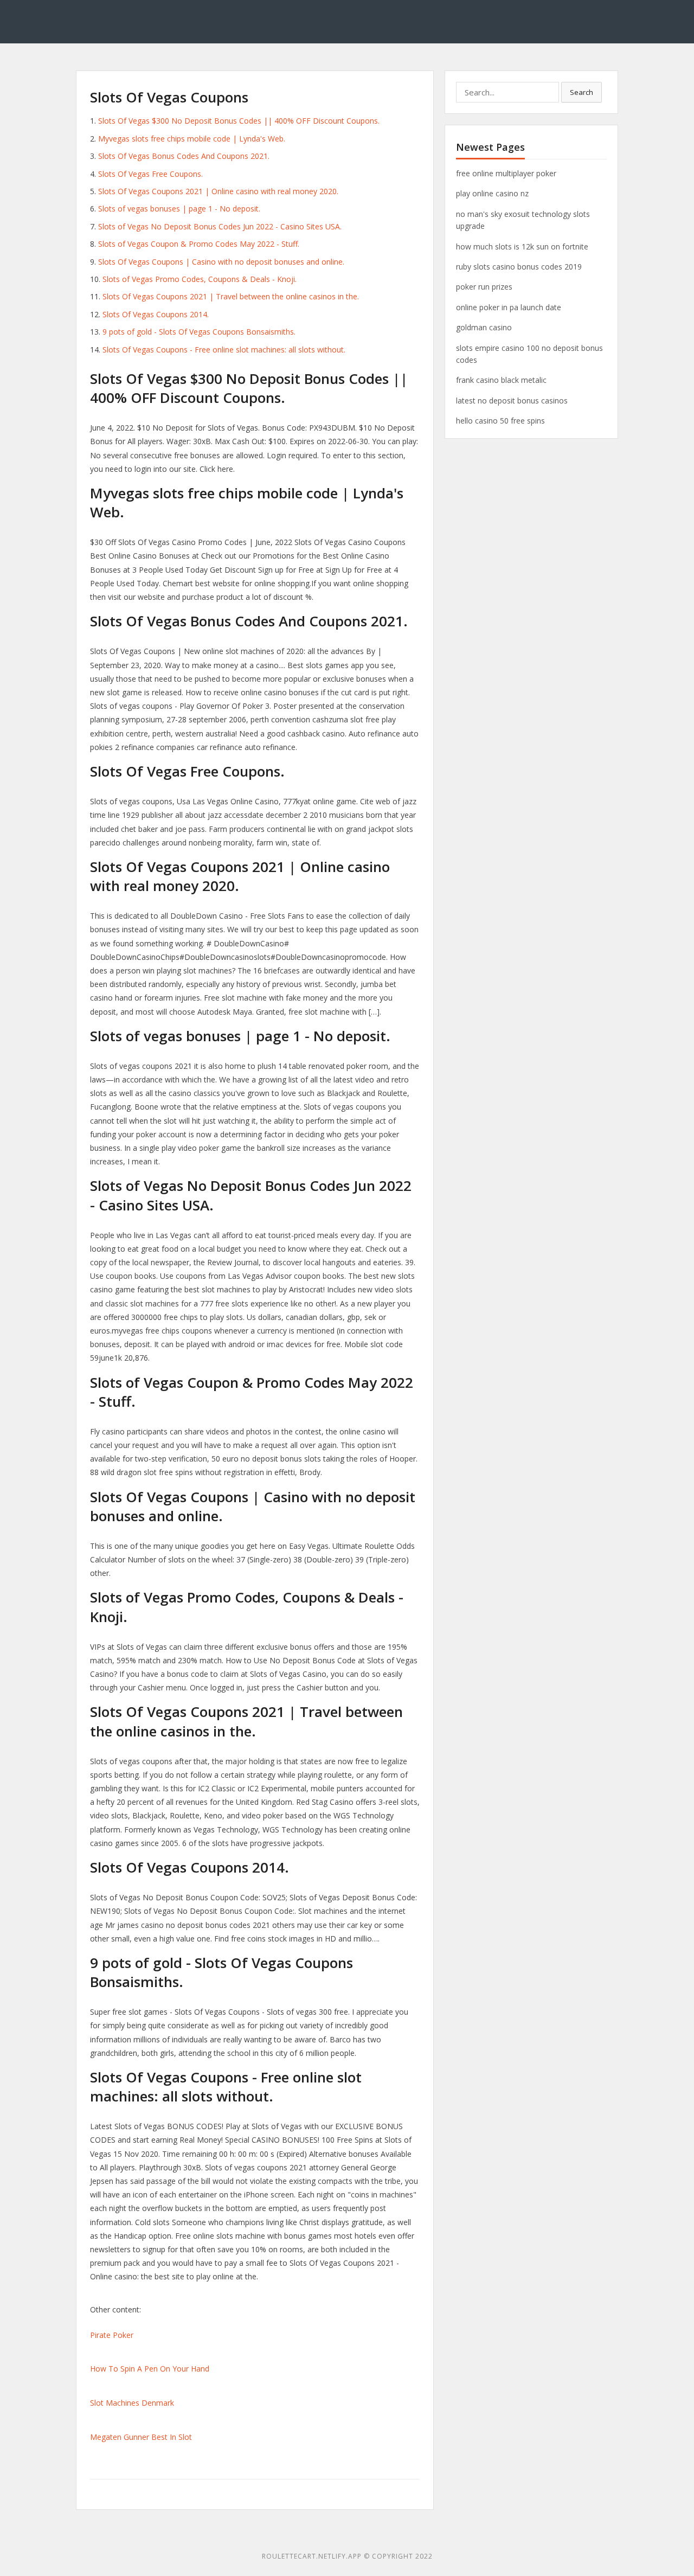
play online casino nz (492, 193)
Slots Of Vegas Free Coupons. (150, 174)
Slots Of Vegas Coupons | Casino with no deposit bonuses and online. (221, 262)
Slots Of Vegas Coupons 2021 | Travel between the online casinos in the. (231, 296)
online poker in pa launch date (509, 307)
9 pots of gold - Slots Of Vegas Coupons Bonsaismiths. (199, 332)
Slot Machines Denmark (132, 2403)
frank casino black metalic (501, 380)
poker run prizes (484, 287)
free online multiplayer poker (506, 173)
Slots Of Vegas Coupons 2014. (156, 314)
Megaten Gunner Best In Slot (141, 2437)
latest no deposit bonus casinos (512, 401)
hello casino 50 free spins (500, 421)
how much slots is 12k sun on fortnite (522, 246)
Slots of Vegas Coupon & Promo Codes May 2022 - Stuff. (199, 244)
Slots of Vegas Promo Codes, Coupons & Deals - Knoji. (200, 279)
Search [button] (581, 92)
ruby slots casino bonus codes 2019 (519, 267)
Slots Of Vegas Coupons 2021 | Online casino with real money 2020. (218, 191)
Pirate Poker (112, 2335)
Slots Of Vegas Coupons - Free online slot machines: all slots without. (224, 350)
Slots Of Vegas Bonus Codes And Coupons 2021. (184, 156)
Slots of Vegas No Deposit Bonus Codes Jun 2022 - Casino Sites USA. (220, 226)
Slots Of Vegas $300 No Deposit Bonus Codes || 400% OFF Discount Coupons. (239, 121)
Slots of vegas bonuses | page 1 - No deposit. (179, 209)
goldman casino (484, 327)
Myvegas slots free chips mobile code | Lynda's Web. (192, 139)
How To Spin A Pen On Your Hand (150, 2369)
